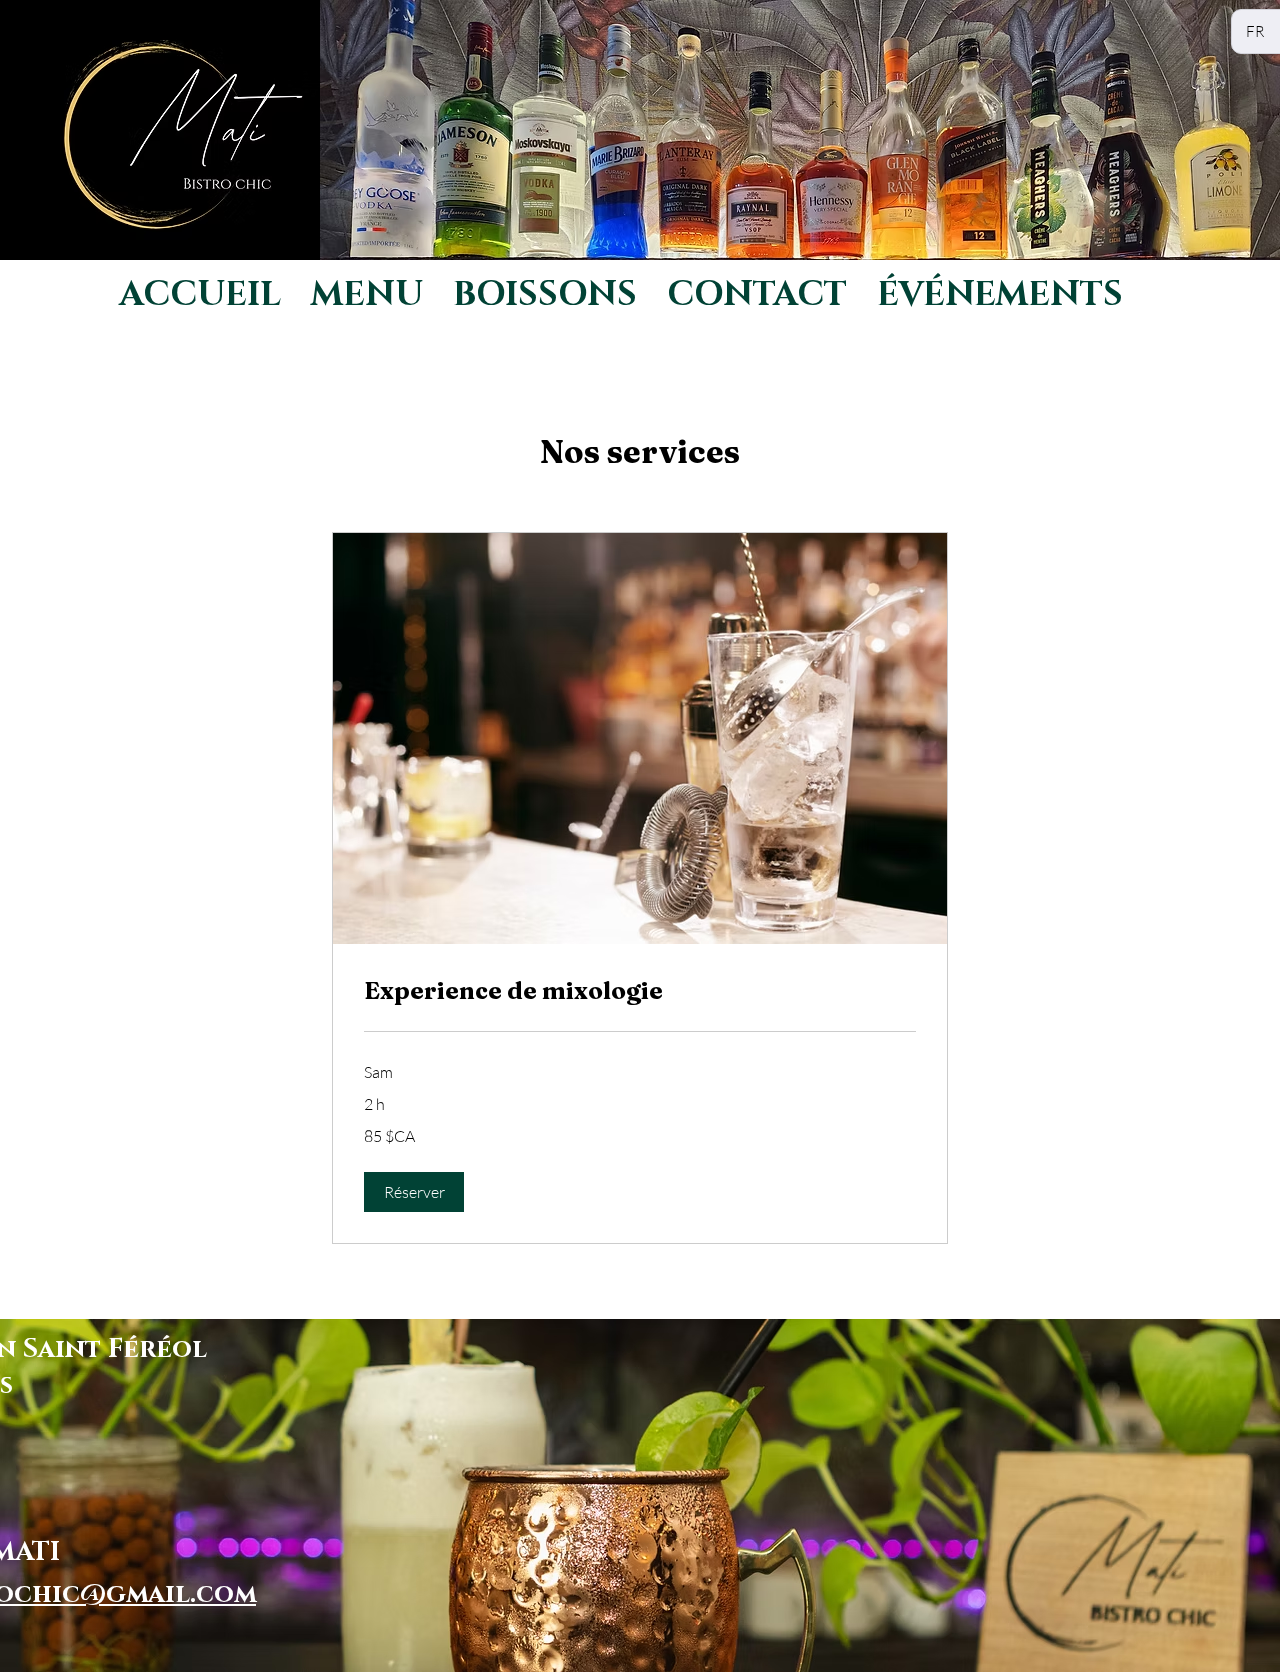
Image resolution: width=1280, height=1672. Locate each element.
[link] (640, 991)
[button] (414, 1192)
